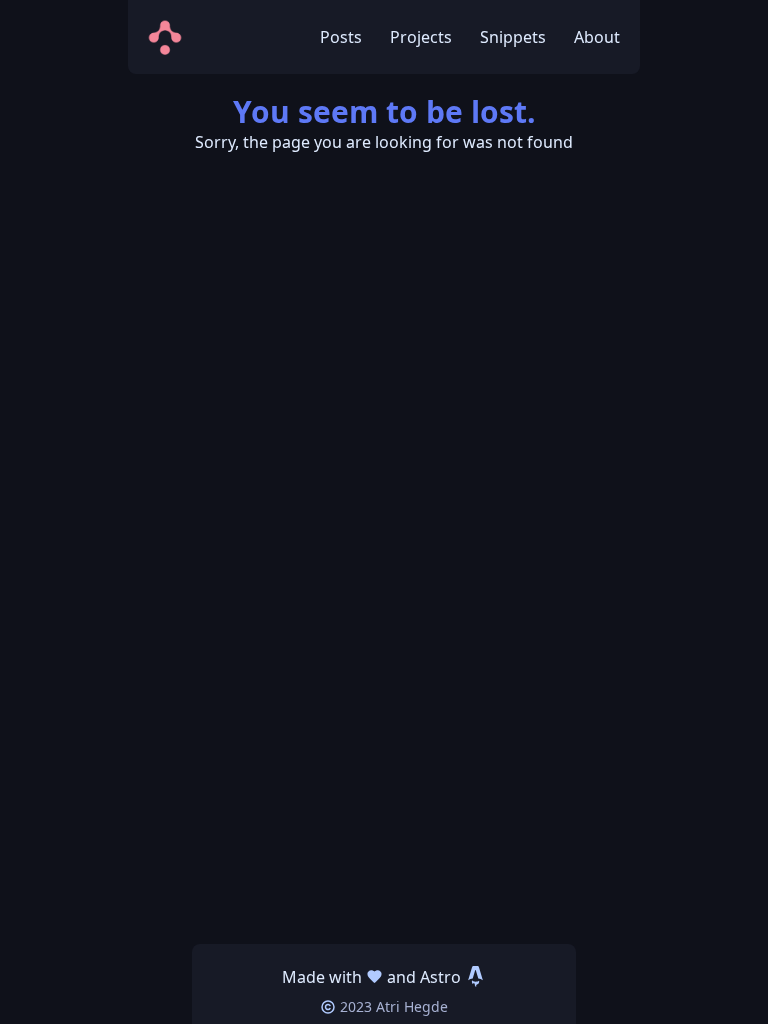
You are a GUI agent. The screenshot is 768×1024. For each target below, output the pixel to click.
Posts (341, 37)
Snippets (513, 37)
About (597, 37)
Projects (421, 37)
